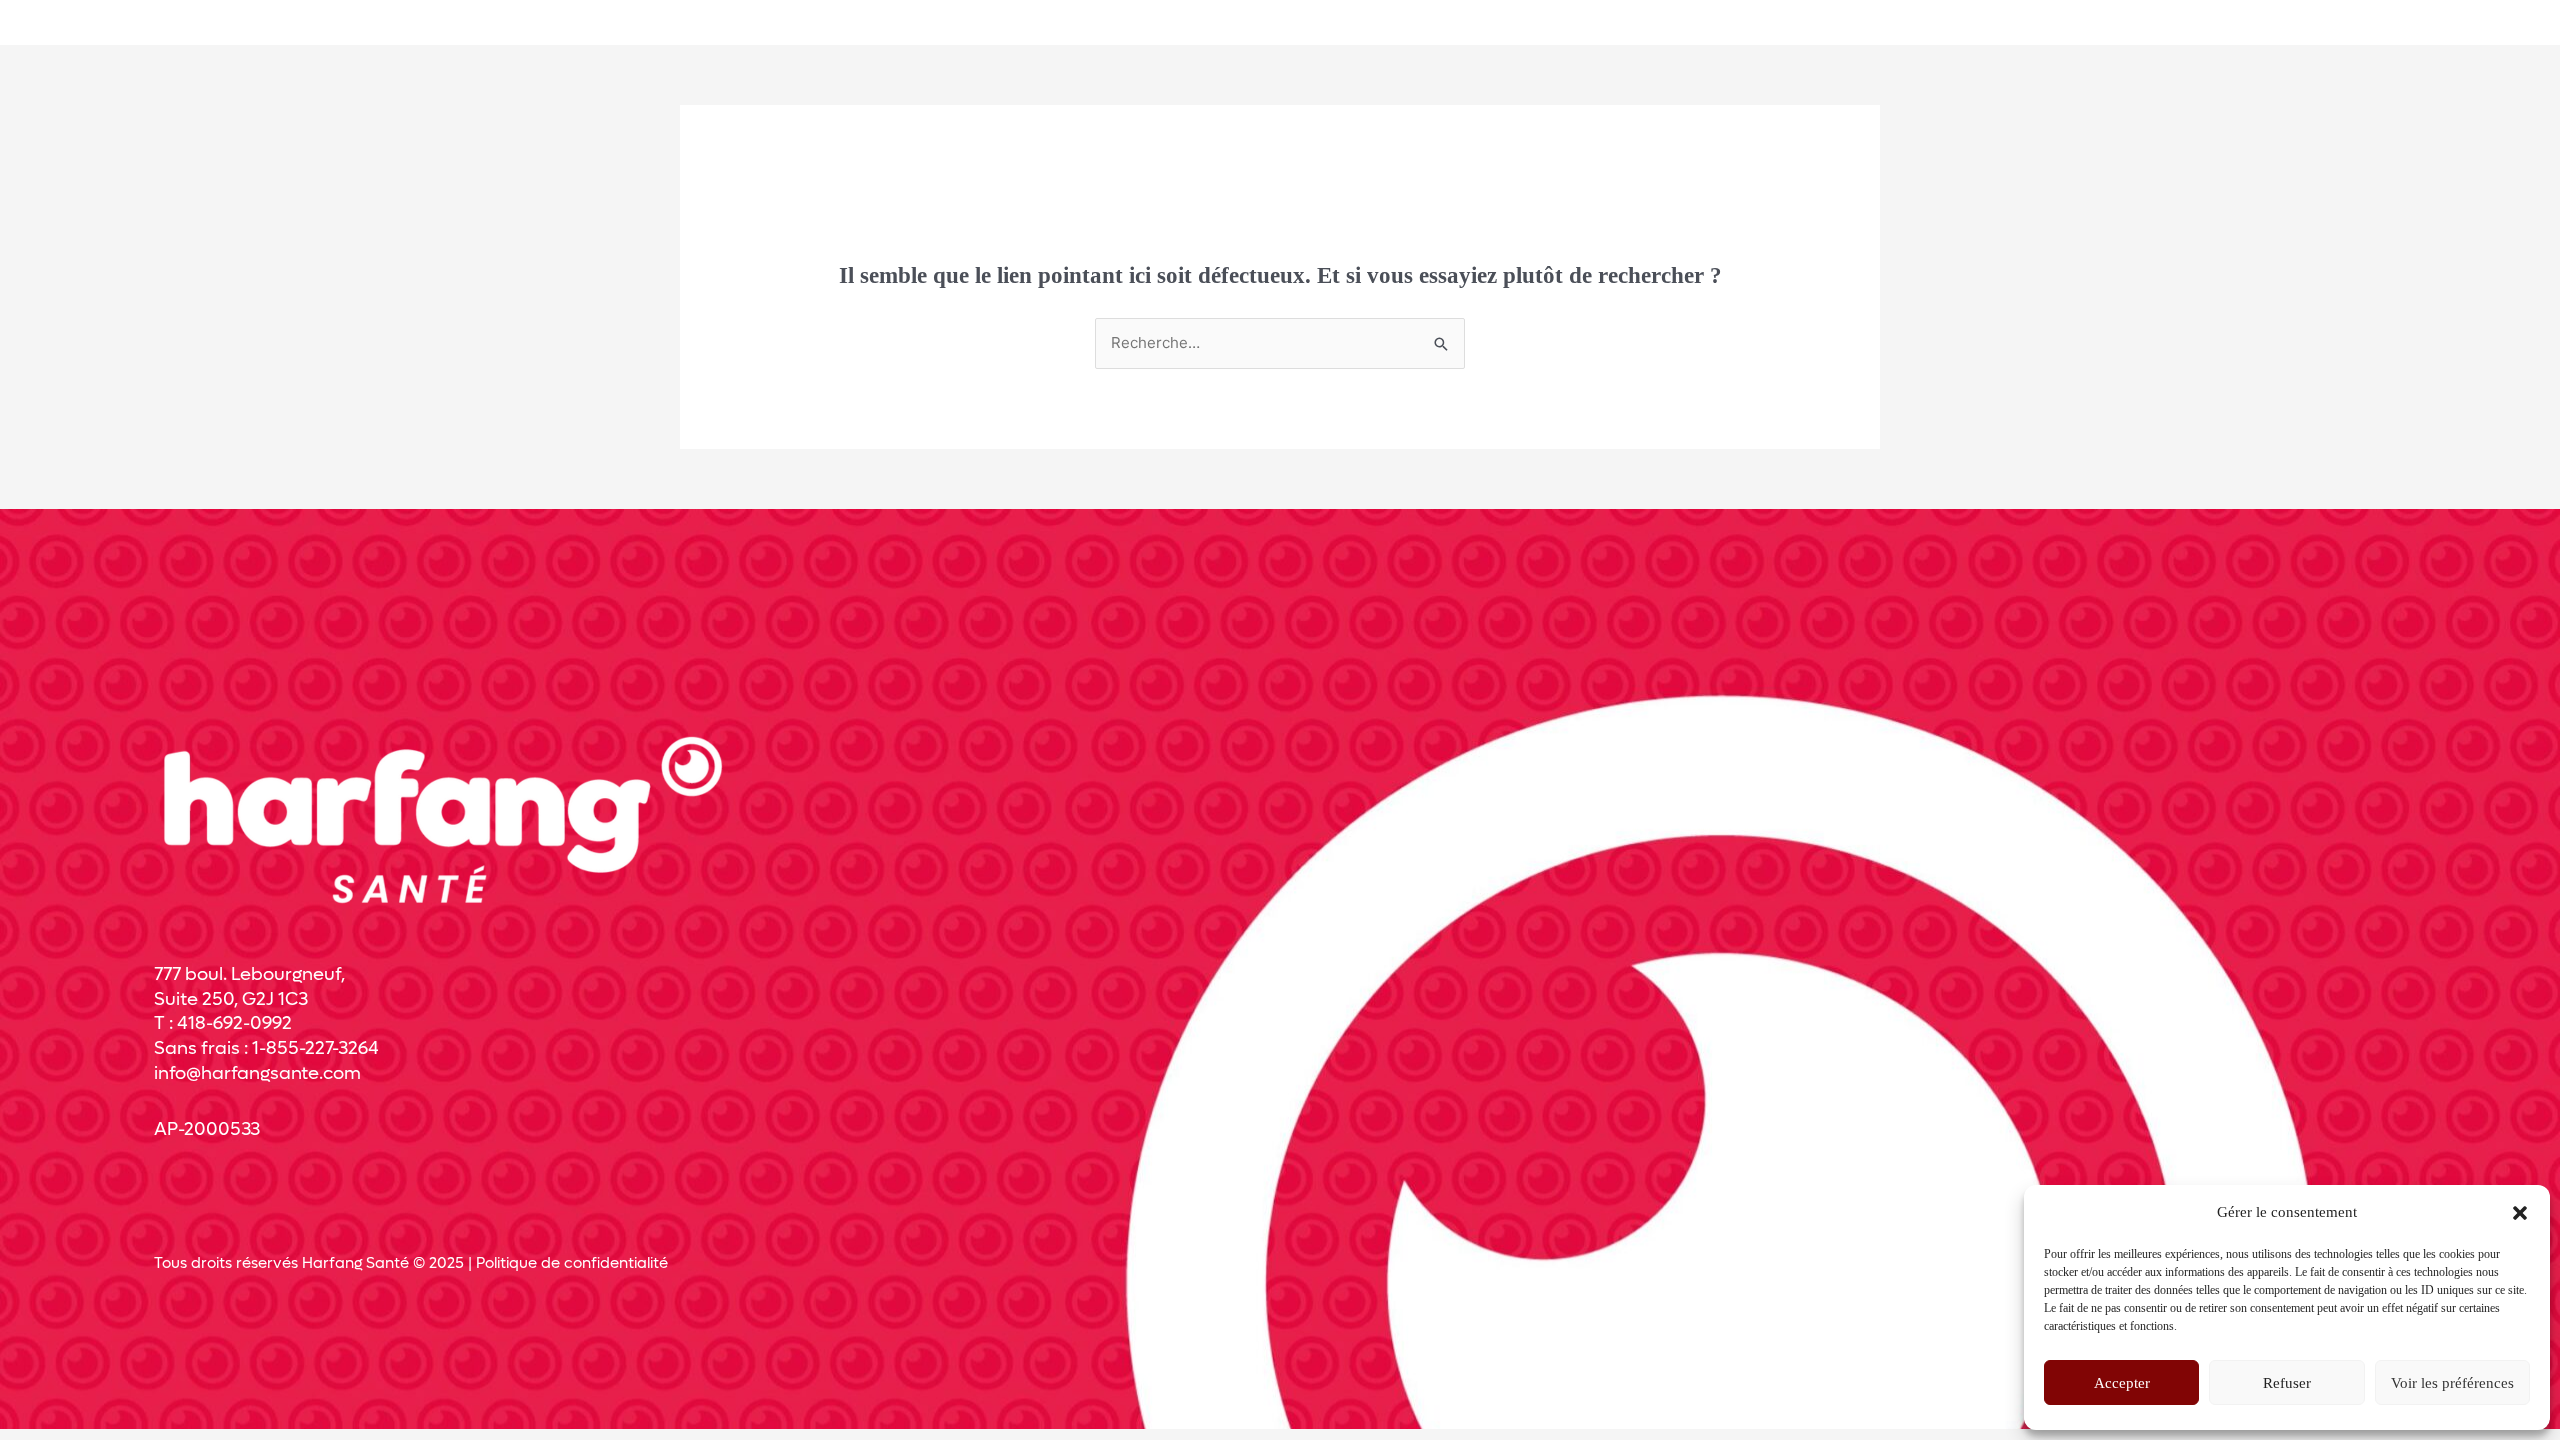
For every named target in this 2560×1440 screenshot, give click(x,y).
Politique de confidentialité (572, 1263)
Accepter (2122, 1383)
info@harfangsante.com (257, 1073)
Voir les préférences (2452, 1383)
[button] (2520, 1213)
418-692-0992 (234, 1023)
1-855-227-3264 (315, 1048)
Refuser (2287, 1383)
